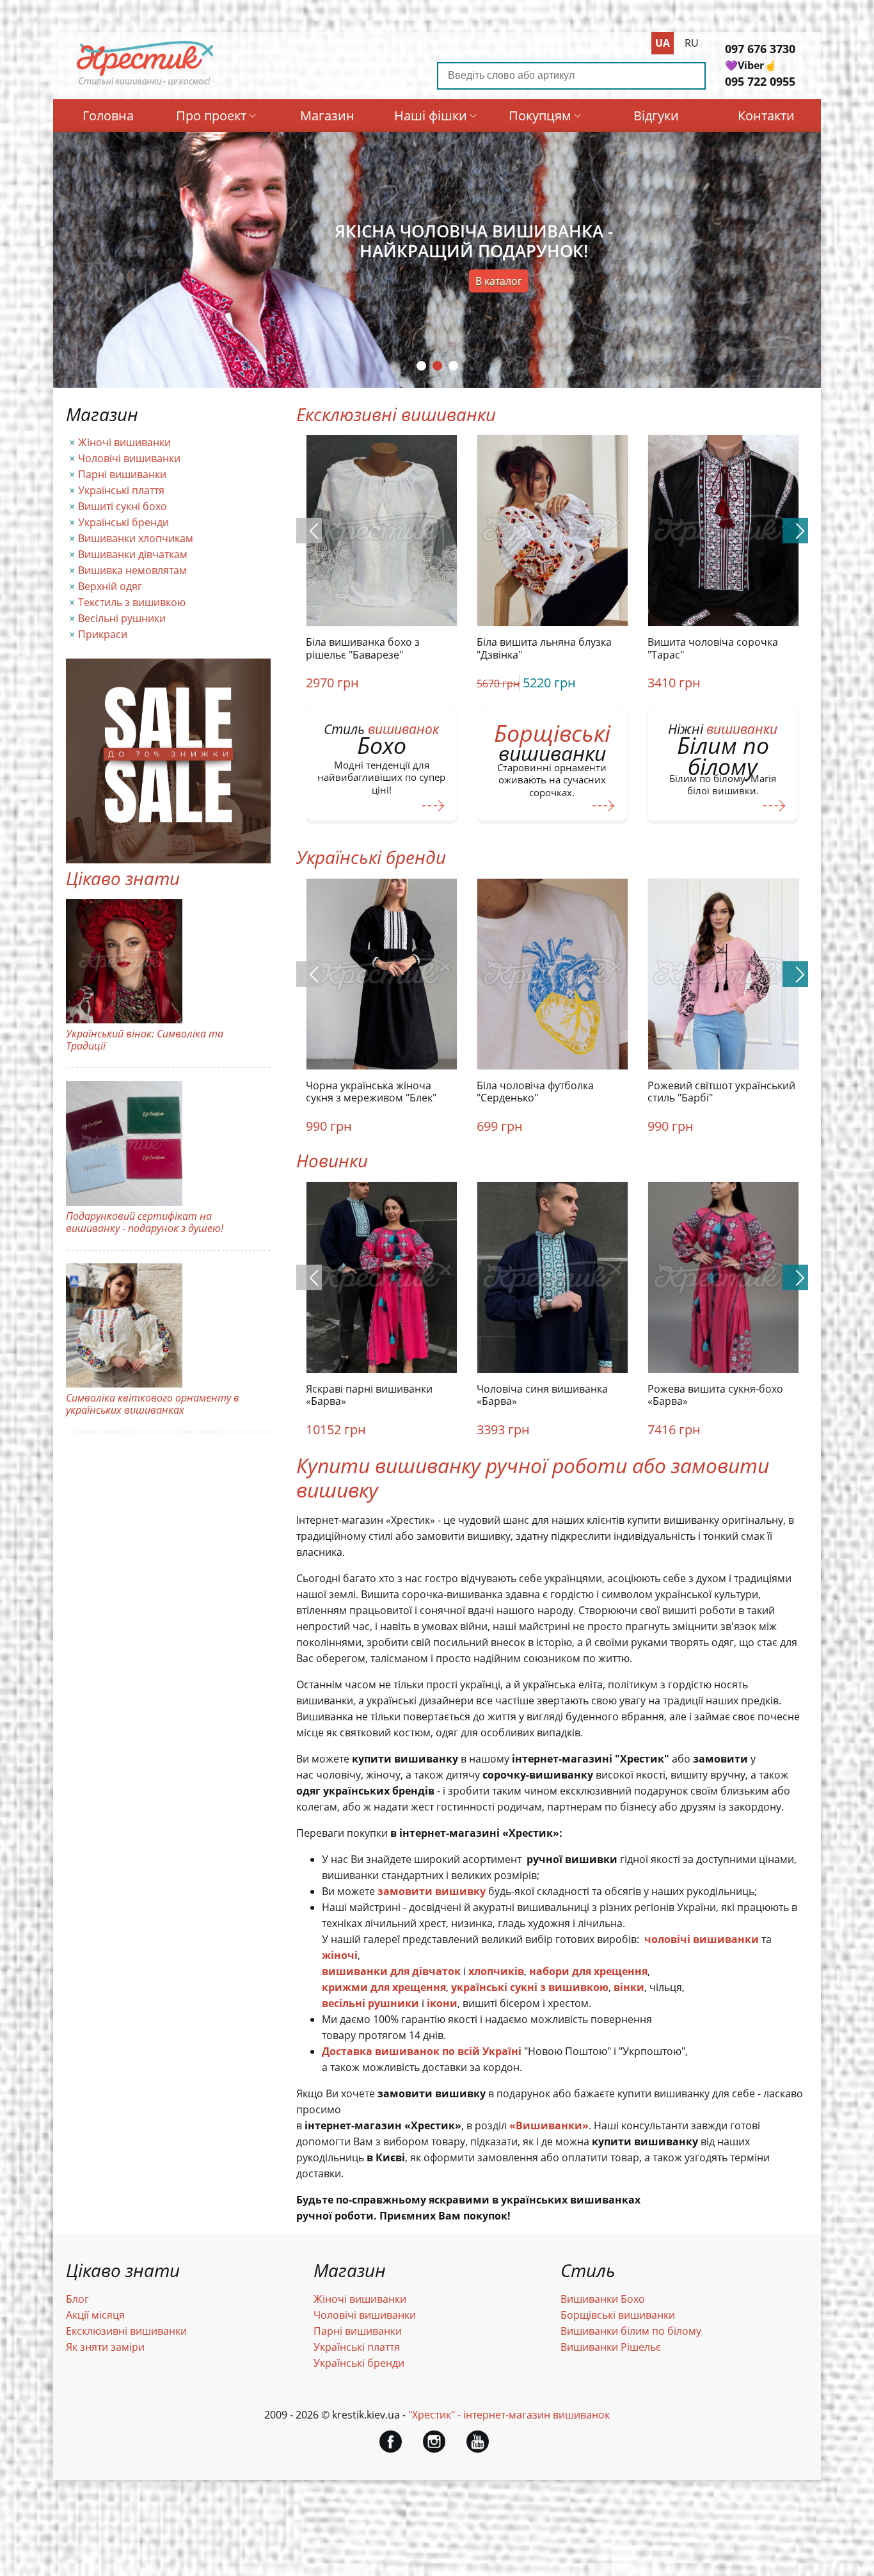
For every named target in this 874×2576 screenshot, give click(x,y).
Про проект (211, 116)
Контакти (766, 116)
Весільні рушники (122, 618)
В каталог (499, 281)
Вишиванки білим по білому (631, 2331)
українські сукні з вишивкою (530, 1987)
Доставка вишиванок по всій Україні (422, 2051)
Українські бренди (123, 522)
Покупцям (540, 116)
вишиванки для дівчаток (391, 1971)
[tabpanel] (437, 260)
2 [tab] (437, 366)
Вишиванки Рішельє (611, 2347)
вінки (629, 1987)
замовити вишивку (432, 1891)
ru (692, 43)
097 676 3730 (760, 49)
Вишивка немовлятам (132, 570)
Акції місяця (95, 2315)
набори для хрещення (588, 1971)
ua (663, 43)
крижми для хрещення (384, 1987)
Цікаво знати (123, 878)
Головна (108, 116)
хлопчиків (496, 1971)
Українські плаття (121, 490)
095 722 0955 (760, 81)
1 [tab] (421, 366)
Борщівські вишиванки (618, 2315)
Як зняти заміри (105, 2347)
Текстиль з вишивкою (132, 602)
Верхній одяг (110, 586)
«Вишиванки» (549, 2125)
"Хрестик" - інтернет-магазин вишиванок (509, 2415)
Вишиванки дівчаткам (133, 554)
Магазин (327, 116)
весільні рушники (370, 2003)
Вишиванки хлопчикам (136, 538)
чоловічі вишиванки (702, 1939)
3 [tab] (453, 366)
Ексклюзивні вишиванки (396, 414)
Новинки (332, 1160)
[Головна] (145, 85)
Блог (77, 2299)
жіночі (340, 1955)
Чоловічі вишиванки (129, 458)
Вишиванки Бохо (603, 2299)
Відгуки (656, 116)
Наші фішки (431, 116)
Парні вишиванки (122, 474)
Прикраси (103, 634)
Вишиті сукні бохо (123, 506)
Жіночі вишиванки (124, 442)
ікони (442, 2003)
